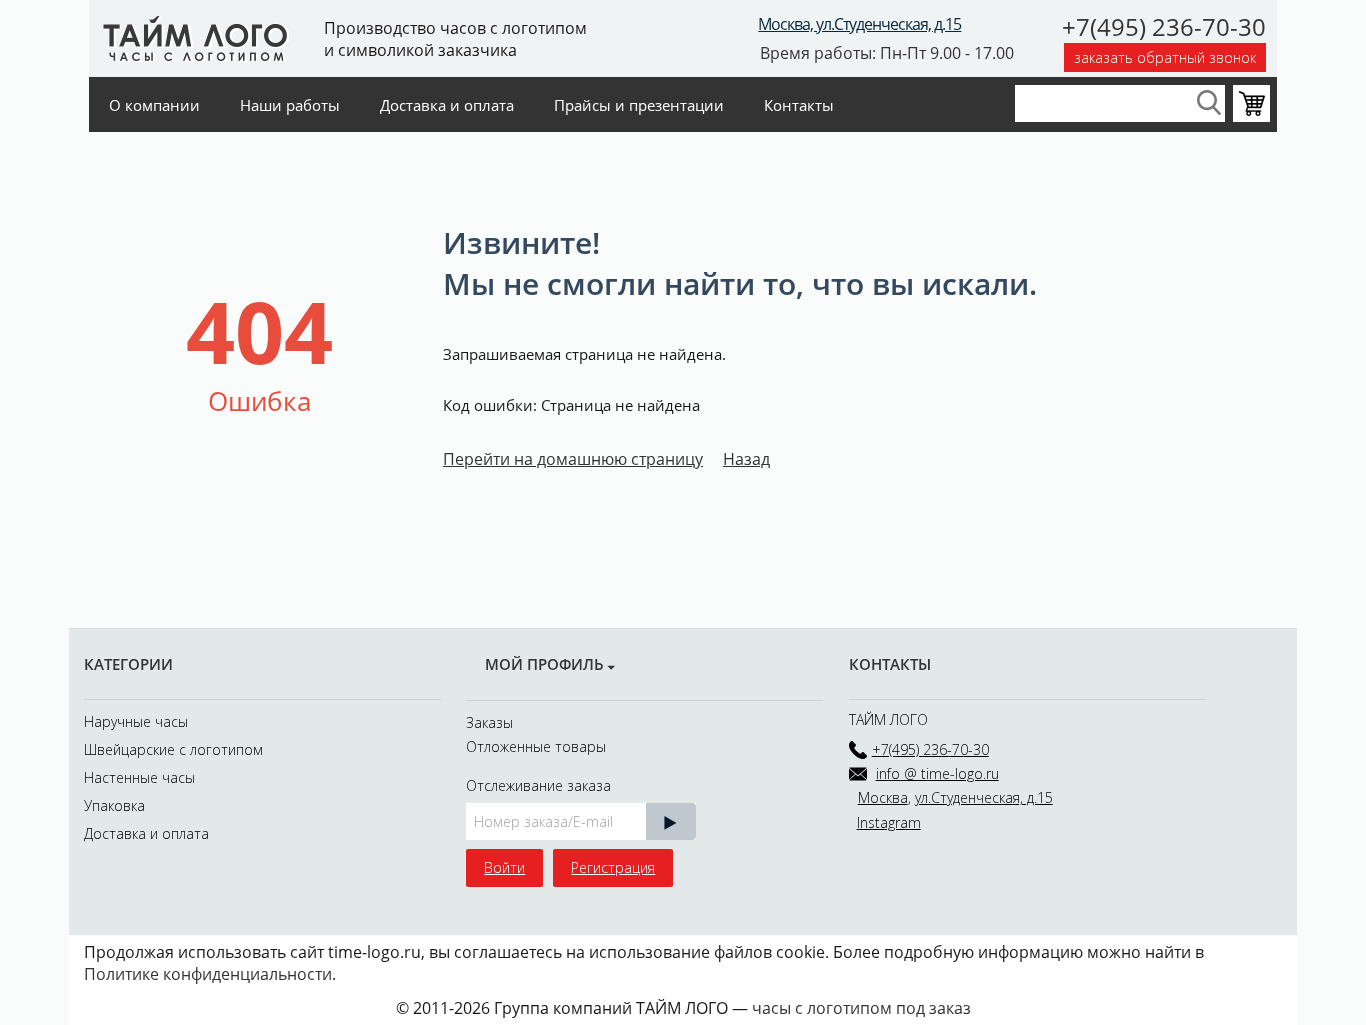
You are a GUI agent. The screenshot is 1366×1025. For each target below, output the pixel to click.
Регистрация (613, 867)
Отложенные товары (536, 746)
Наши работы (290, 105)
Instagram (889, 822)
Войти (504, 867)
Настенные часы (139, 777)
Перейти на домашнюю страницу (573, 459)
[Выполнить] (671, 821)
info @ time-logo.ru (937, 773)
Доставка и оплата (447, 105)
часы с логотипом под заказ (861, 1008)
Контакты (799, 105)
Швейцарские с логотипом (173, 749)
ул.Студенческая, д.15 (984, 797)
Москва (883, 797)
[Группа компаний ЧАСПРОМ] (191, 37)
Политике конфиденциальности (208, 974)
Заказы (489, 722)
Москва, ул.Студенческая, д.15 (859, 24)
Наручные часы (136, 721)
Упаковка (114, 805)
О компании (154, 105)
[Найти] (1209, 102)
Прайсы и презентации (639, 105)
